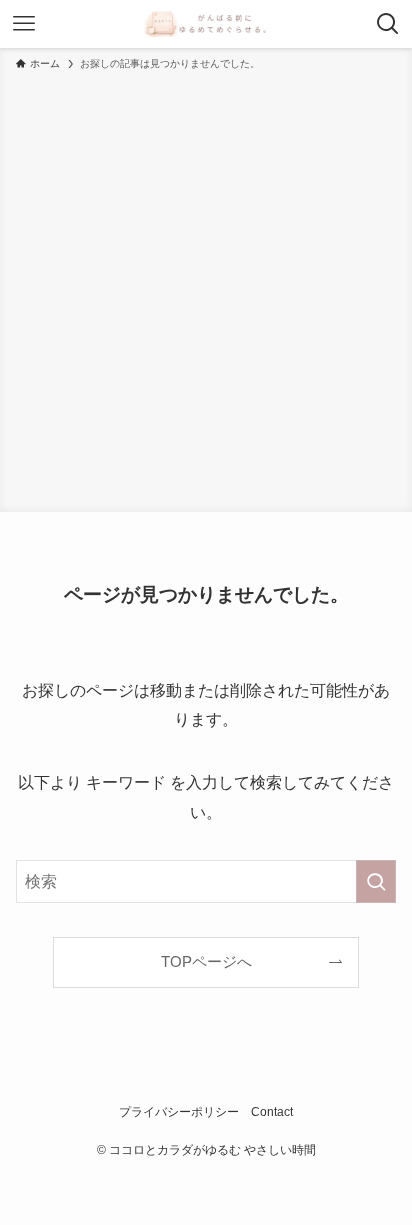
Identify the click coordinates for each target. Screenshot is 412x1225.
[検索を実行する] (376, 881)
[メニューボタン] (24, 24)
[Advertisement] (206, 288)
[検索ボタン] (388, 24)
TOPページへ (206, 962)
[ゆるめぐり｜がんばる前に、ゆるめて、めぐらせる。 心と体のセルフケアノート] (206, 24)
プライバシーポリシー (179, 1112)
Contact (272, 1112)
